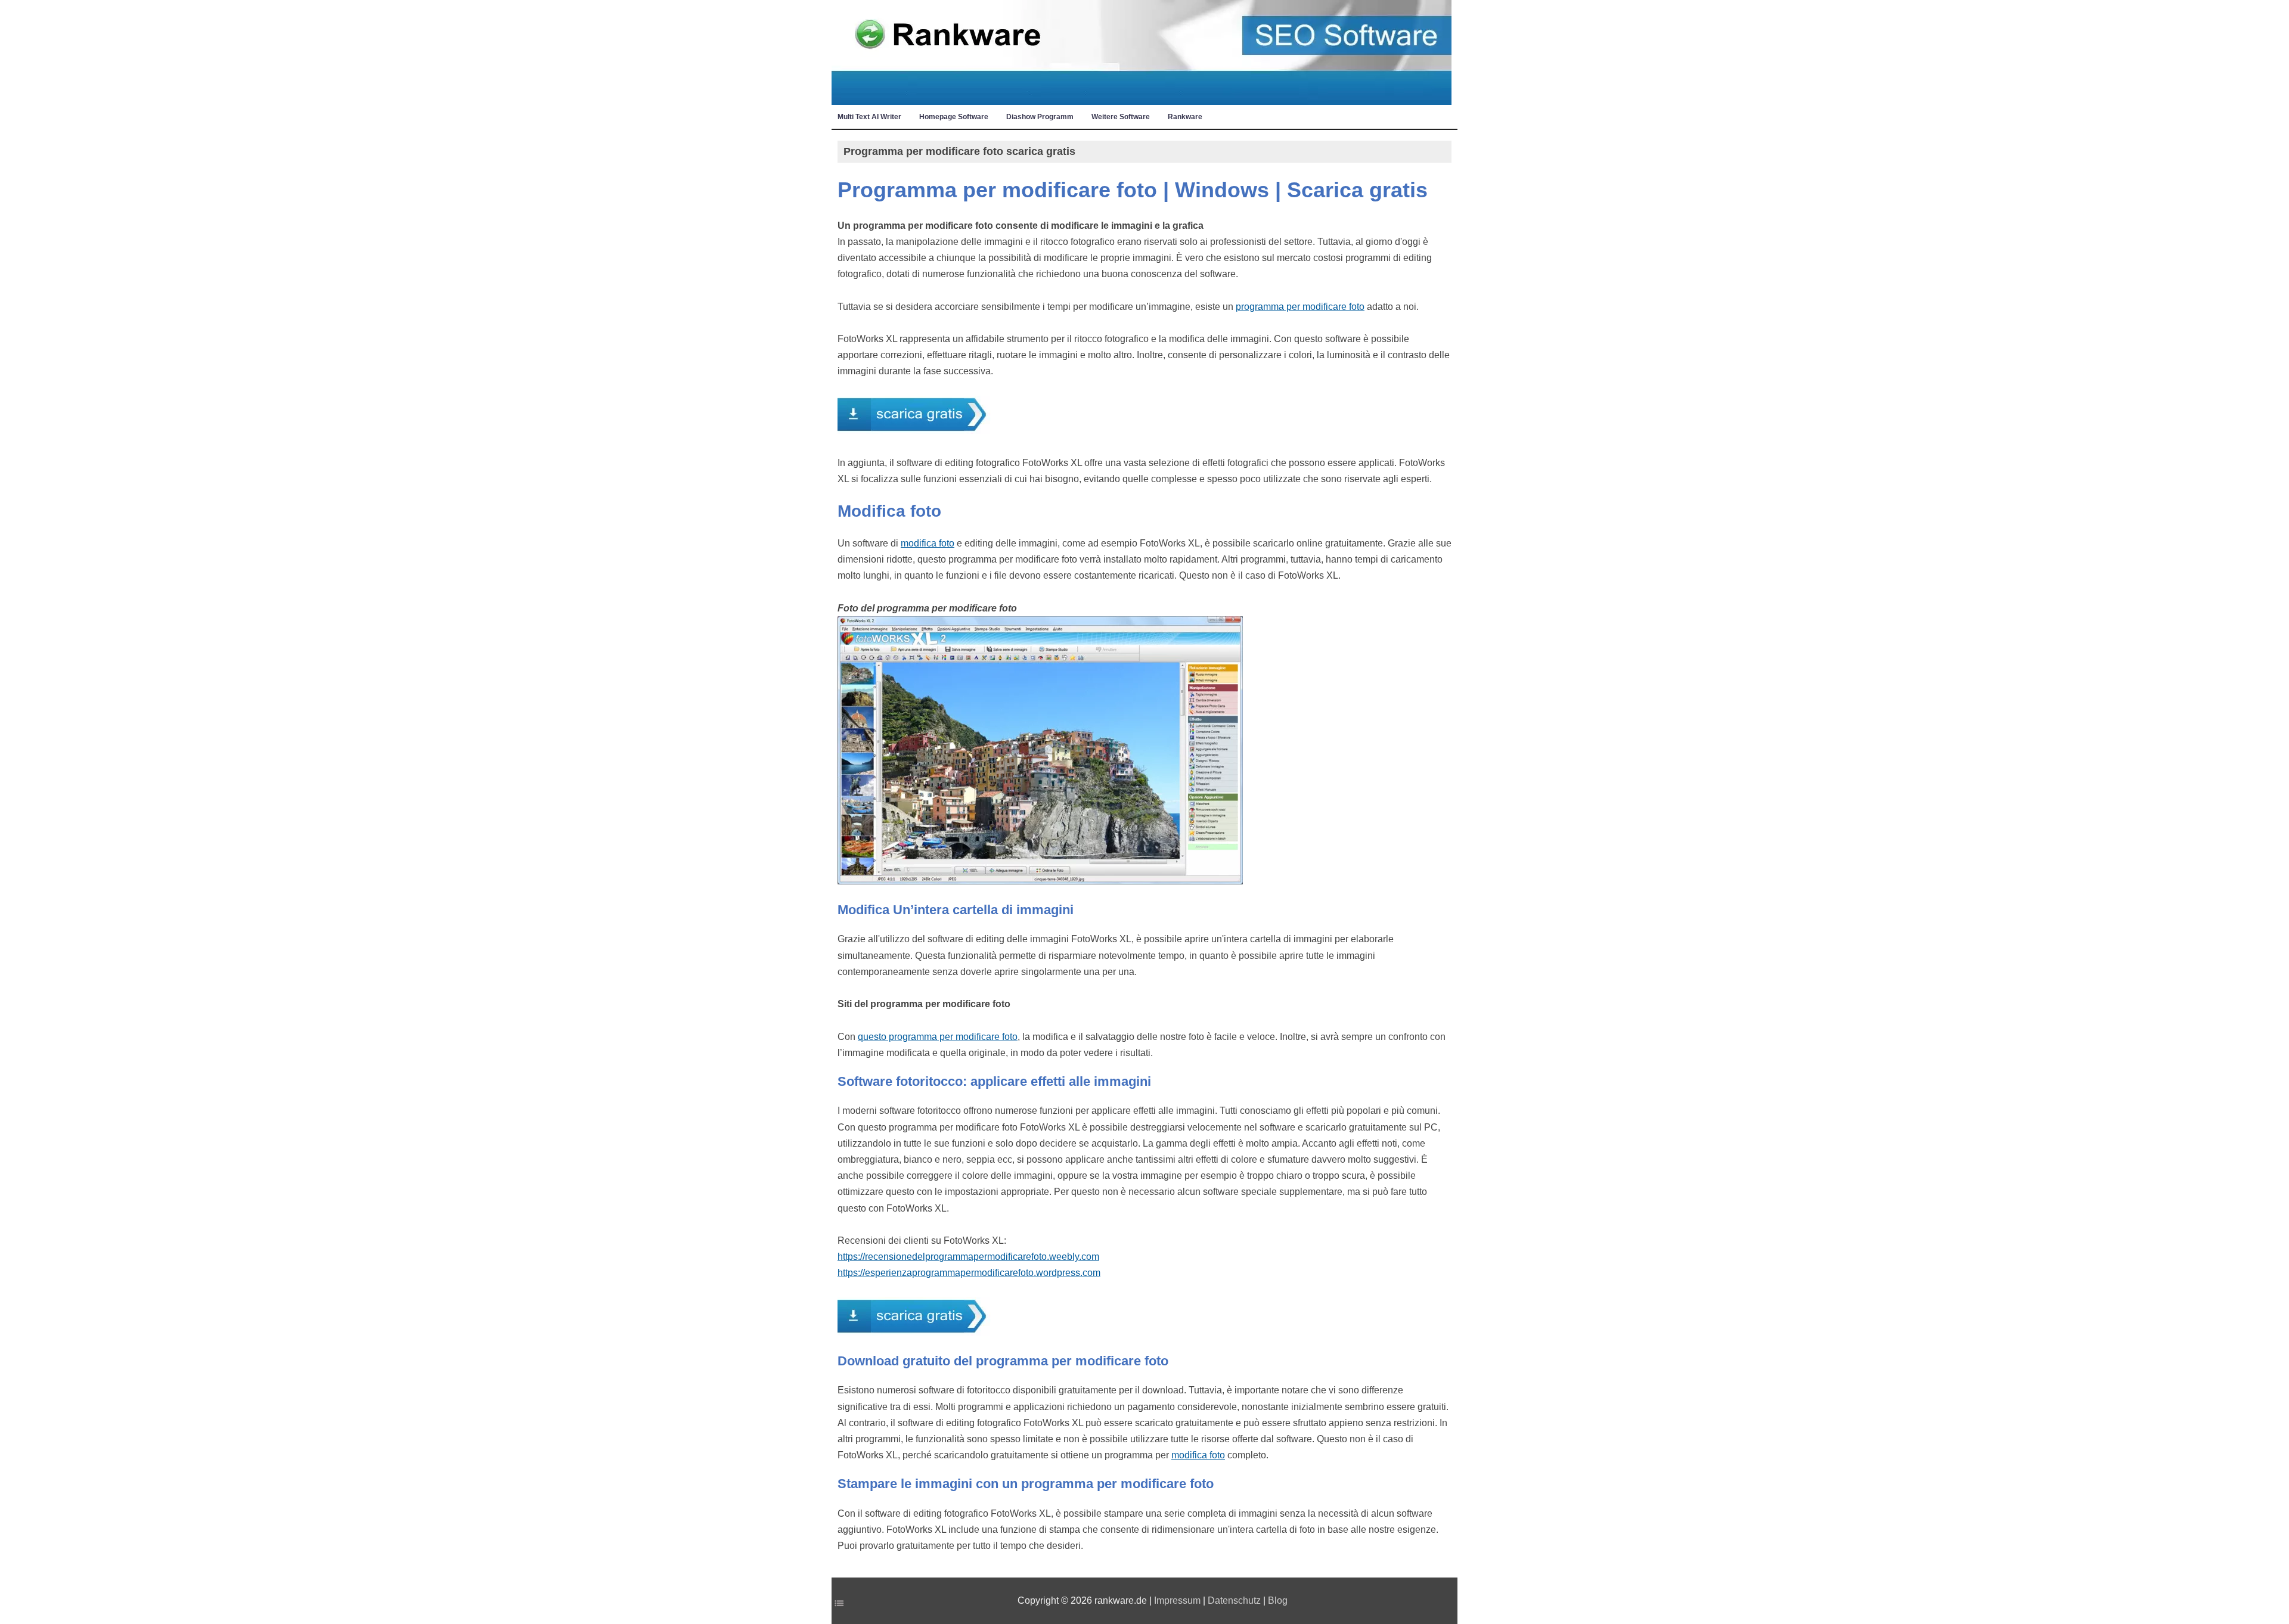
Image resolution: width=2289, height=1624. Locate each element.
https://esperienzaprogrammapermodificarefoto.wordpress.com (969, 1273)
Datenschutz (1234, 1600)
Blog (1278, 1600)
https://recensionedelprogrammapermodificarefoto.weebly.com (968, 1257)
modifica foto (928, 543)
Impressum (1177, 1600)
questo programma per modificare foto (938, 1037)
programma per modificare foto (1300, 307)
